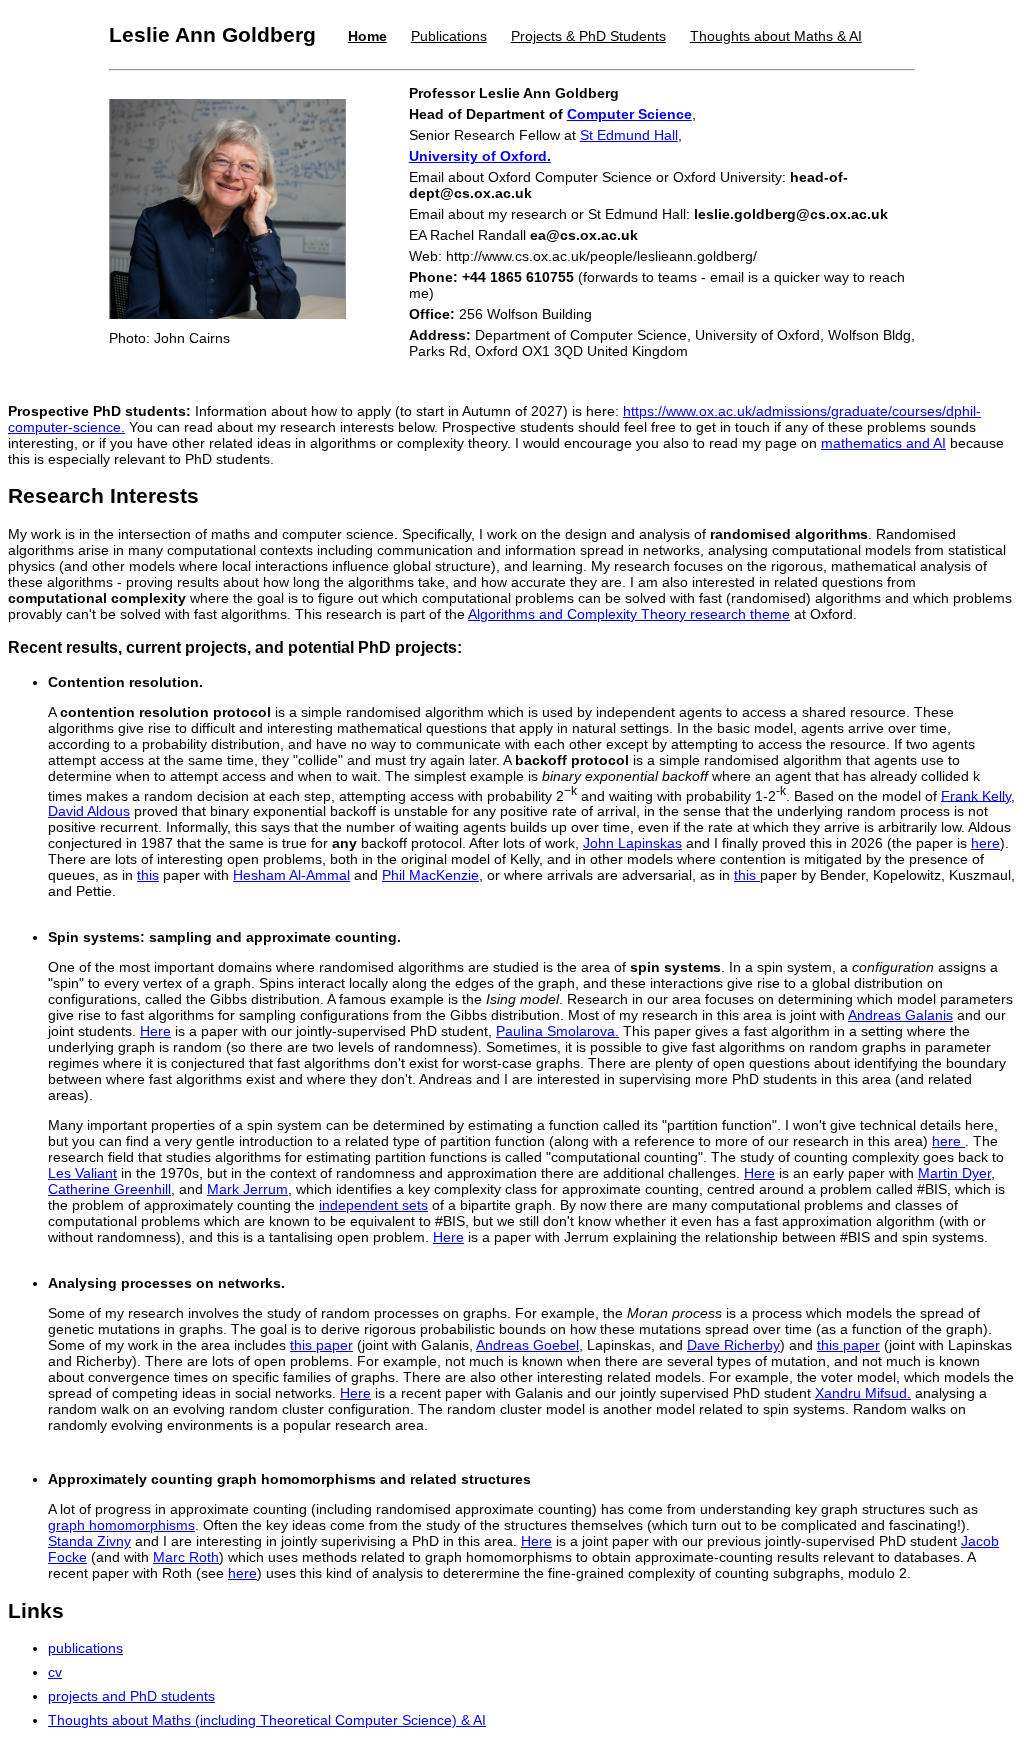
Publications (449, 36)
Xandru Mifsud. (863, 1393)
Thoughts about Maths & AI (776, 36)
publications (85, 1648)
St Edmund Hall (629, 135)
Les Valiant (82, 1173)
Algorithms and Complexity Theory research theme (629, 614)
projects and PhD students (131, 1696)
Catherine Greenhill (109, 1189)
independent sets (373, 1205)
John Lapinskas (632, 843)
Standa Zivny (89, 1541)
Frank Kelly (976, 795)
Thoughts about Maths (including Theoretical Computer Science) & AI (267, 1720)
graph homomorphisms (121, 1525)
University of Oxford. (480, 156)
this (148, 875)
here (985, 843)
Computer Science (629, 114)
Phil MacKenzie (430, 875)
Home (367, 36)
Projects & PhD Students (588, 36)
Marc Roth (186, 1557)
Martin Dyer (954, 1173)
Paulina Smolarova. (557, 1031)
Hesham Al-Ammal (291, 875)
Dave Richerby (733, 1345)
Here (155, 1031)
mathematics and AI (883, 443)
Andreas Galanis (900, 1015)
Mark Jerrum (247, 1189)
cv (55, 1672)
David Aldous (89, 811)
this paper (321, 1345)
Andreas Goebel (527, 1345)
